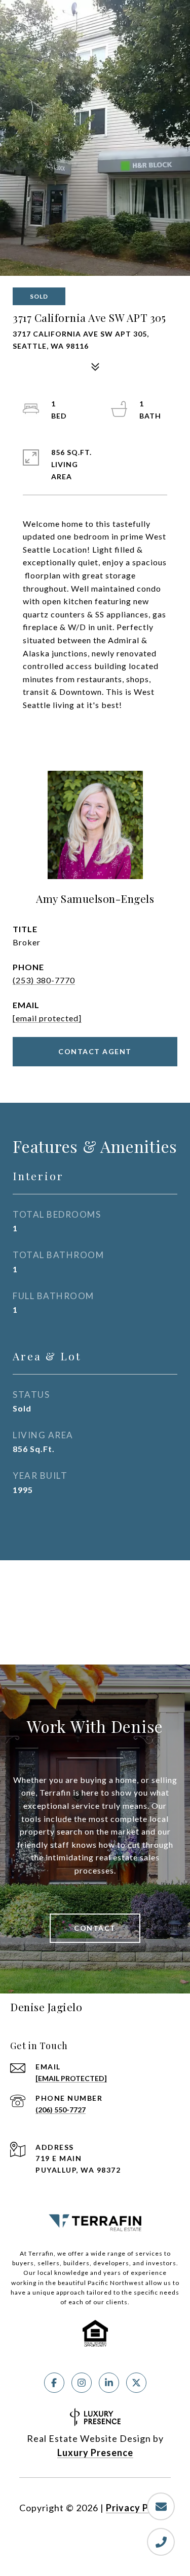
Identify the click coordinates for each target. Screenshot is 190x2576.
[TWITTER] (136, 2383)
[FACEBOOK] (54, 2383)
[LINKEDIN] (109, 2383)
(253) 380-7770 (44, 980)
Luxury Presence (95, 2453)
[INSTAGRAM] (82, 2383)
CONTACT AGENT (95, 1051)
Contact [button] (95, 1928)
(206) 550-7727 (61, 2110)
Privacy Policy (138, 2508)
